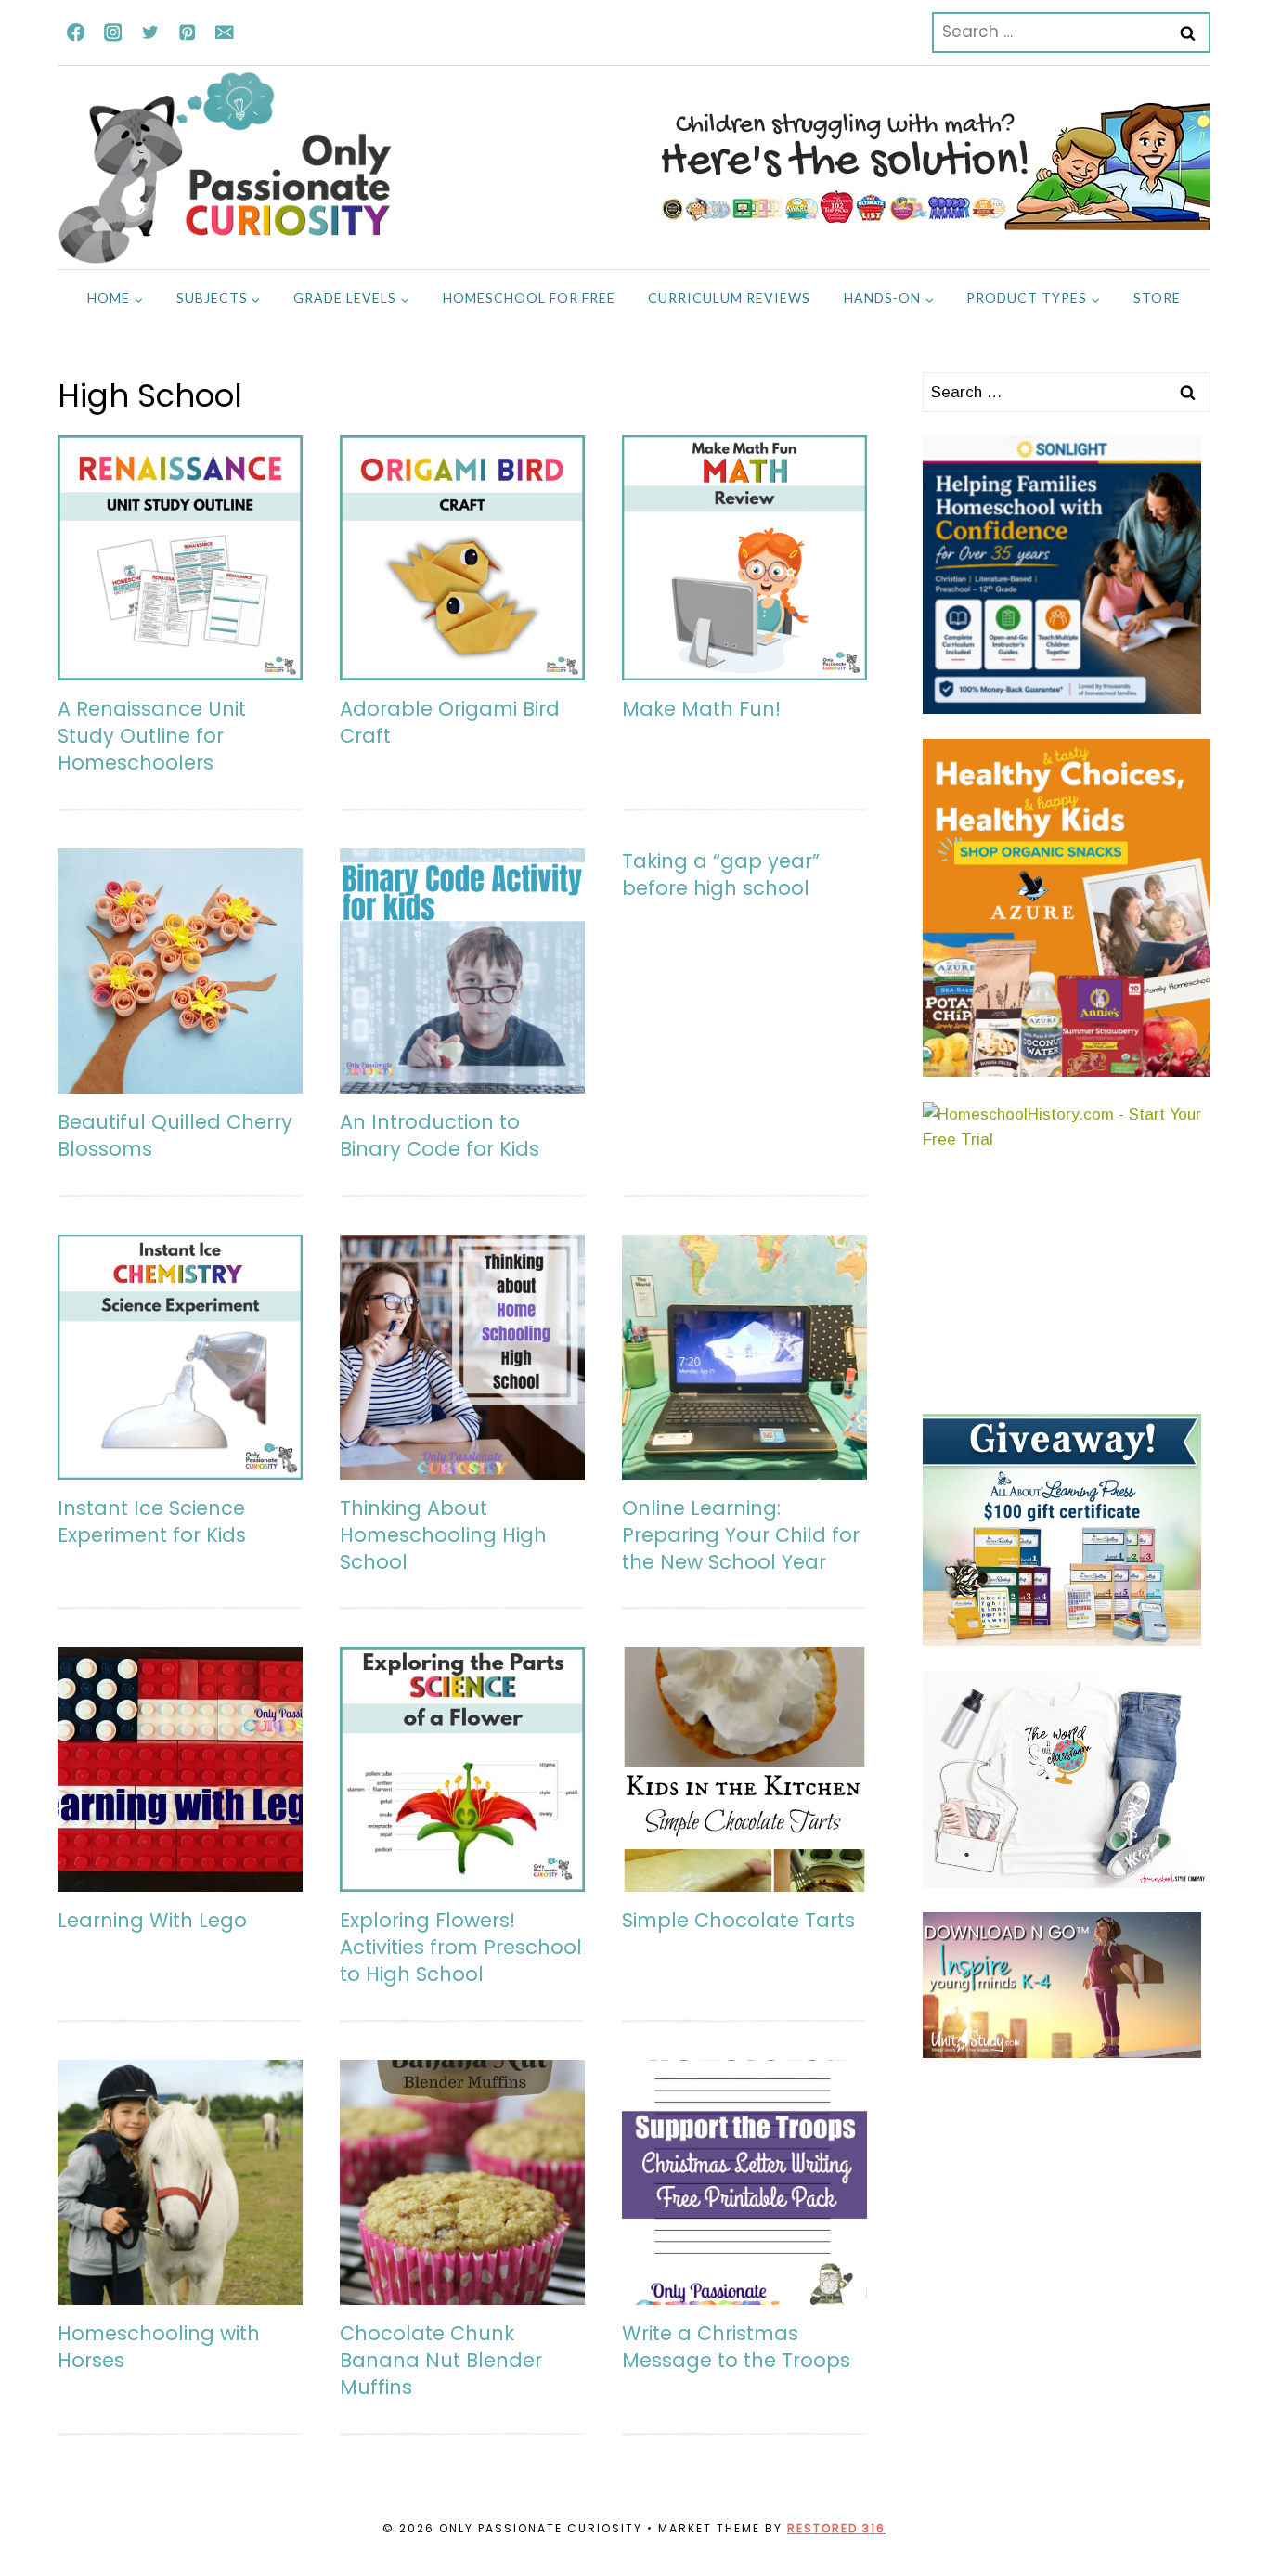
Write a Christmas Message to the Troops (736, 2347)
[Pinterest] (187, 32)
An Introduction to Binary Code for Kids (440, 1135)
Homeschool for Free (529, 298)
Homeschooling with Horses (159, 2347)
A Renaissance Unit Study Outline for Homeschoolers (152, 736)
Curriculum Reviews (729, 298)
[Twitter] (150, 32)
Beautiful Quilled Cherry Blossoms (175, 1135)
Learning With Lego (152, 1920)
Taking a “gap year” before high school (721, 874)
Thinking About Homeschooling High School (443, 1535)
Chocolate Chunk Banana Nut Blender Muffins (441, 2360)
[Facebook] (76, 32)
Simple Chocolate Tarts (738, 1920)
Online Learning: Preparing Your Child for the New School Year (741, 1535)
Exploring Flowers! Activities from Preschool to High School (461, 1947)
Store (1157, 298)
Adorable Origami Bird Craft (450, 722)
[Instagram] (113, 32)
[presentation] (180, 558)
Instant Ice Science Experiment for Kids (152, 1521)
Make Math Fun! (701, 709)
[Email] (224, 32)
